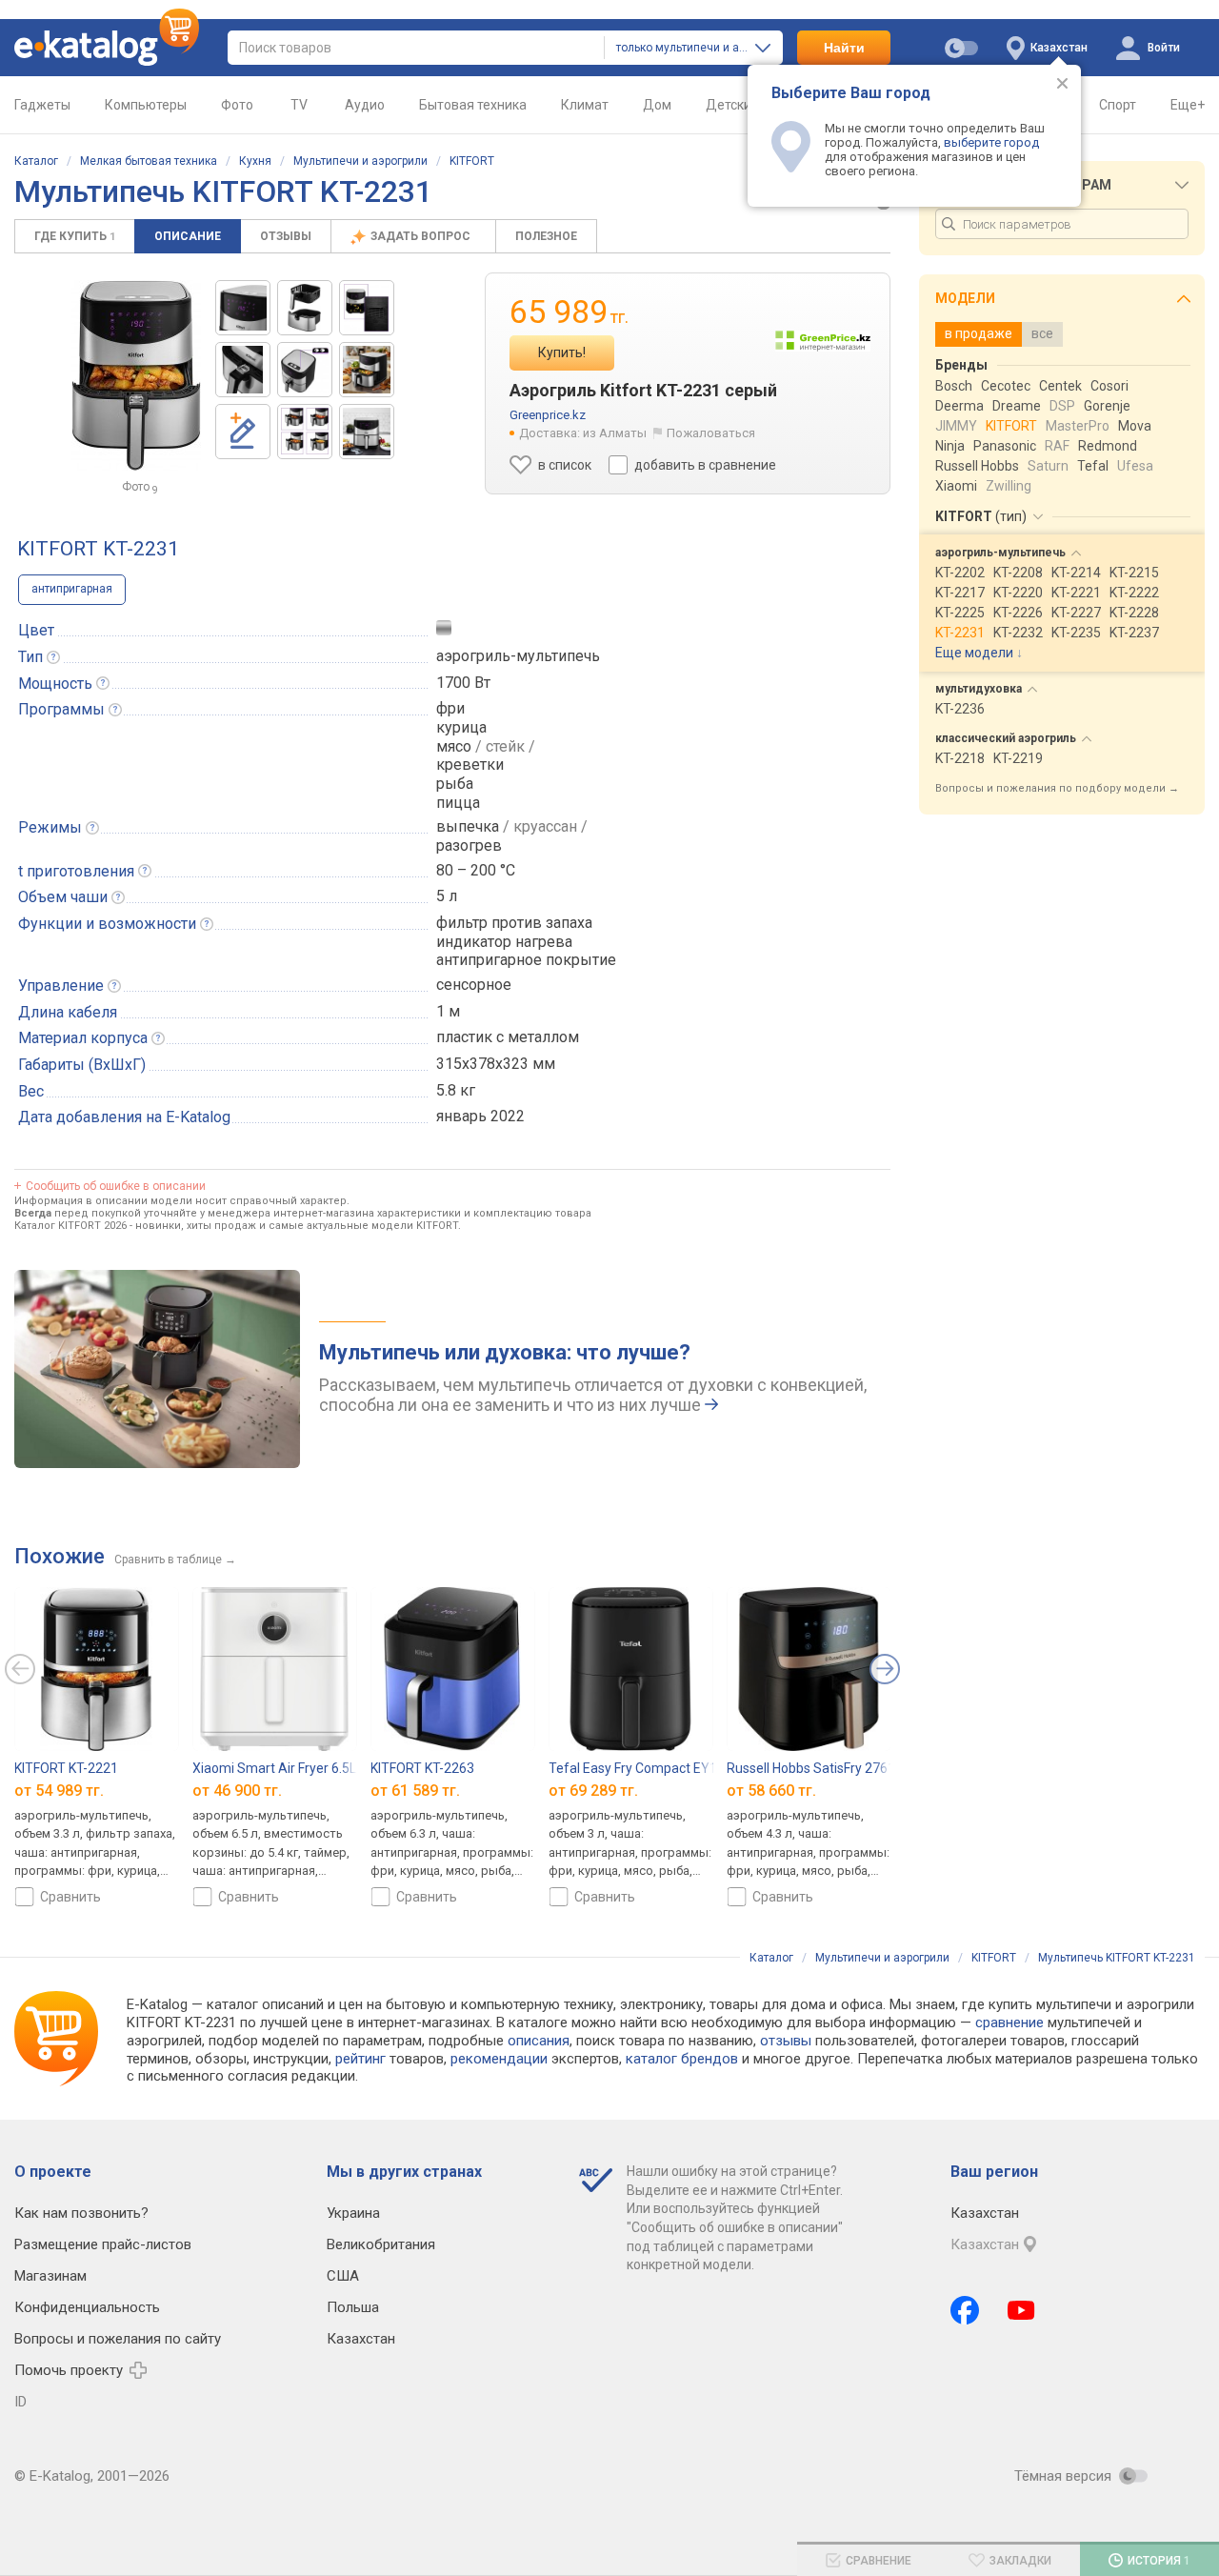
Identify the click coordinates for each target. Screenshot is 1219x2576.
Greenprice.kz (548, 415)
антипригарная (72, 589)
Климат (585, 105)
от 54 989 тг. (59, 1790)
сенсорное (474, 985)
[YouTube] (1021, 2310)
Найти (844, 48)
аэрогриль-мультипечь (518, 656)
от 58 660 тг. (771, 1790)
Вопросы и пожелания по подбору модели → (1057, 788)
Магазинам (50, 2276)
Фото (237, 105)
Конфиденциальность (87, 2307)
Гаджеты (42, 105)
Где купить (75, 236)
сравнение (1009, 2023)
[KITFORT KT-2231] (243, 308)
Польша (353, 2307)
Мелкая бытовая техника (149, 161)
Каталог (36, 161)
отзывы (786, 2041)
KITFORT (472, 161)
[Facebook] (965, 2310)
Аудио (365, 105)
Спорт (1118, 105)
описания (539, 2041)
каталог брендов (682, 2059)
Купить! (562, 352)
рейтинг (360, 2059)
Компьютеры (146, 105)
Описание (188, 236)
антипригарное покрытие (526, 960)
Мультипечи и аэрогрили (360, 161)
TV (299, 105)
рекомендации (499, 2059)
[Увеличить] (136, 375)
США (343, 2276)
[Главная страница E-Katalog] (107, 48)
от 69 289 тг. (593, 1790)
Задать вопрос (422, 236)
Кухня (255, 161)
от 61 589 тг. (415, 1790)
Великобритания (381, 2244)
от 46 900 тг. (237, 1790)
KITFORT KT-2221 (66, 1768)
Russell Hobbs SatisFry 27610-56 (825, 1768)
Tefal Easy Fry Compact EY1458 (644, 1768)
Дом (657, 105)
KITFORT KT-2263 (422, 1768)
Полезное (546, 236)
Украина (353, 2213)
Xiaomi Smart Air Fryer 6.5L (274, 1768)
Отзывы (286, 236)
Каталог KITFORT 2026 (70, 1226)
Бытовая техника (473, 105)
